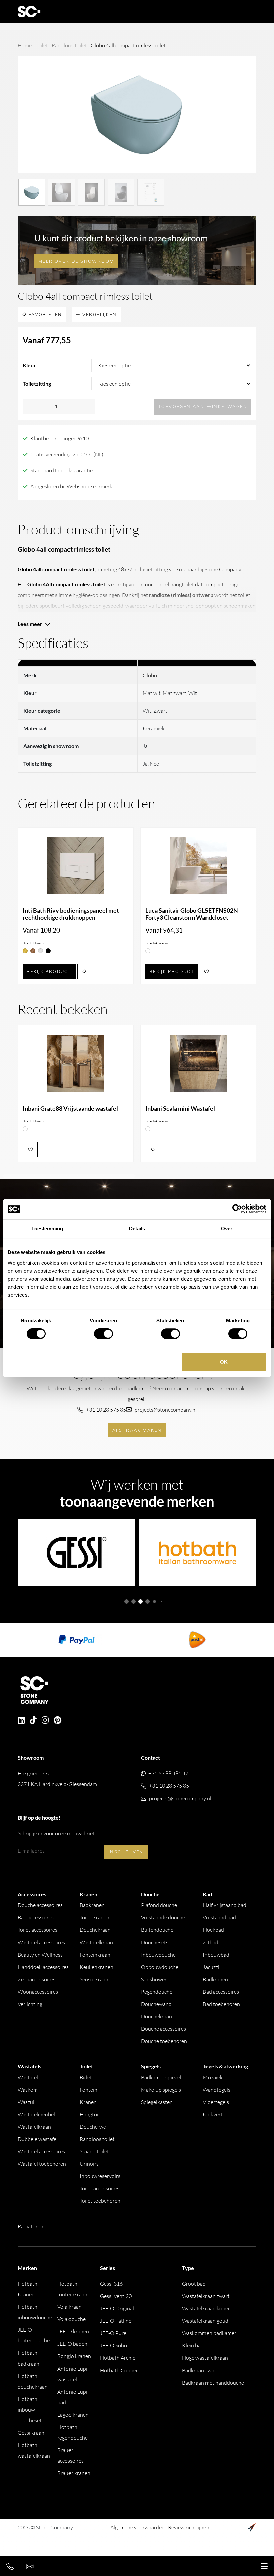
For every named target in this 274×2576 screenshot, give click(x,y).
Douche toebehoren (164, 2041)
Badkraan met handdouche (213, 2383)
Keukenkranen (96, 1967)
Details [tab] (137, 1228)
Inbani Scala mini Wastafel (180, 1108)
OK (224, 1362)
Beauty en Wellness (40, 1955)
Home (25, 45)
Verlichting (30, 2004)
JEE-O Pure (113, 2333)
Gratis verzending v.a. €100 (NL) (67, 454)
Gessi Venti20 (116, 2296)
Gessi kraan (31, 2433)
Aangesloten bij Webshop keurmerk (71, 486)
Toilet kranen (94, 1917)
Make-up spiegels (161, 2090)
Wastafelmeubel (36, 2114)
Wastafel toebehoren (42, 2164)
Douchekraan (95, 1930)
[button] (126, 1602)
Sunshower (154, 1979)
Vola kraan (70, 2307)
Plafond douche (159, 1905)
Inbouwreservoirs (100, 2176)
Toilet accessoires (38, 1930)
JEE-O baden (72, 2344)
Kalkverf (213, 2114)
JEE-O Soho (113, 2345)
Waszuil (27, 2102)
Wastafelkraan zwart (206, 2296)
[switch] (103, 1334)
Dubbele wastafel (38, 2139)
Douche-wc (93, 2127)
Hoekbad (213, 1930)
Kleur (29, 365)
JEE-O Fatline (116, 2321)
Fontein (88, 2090)
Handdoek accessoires (43, 1967)
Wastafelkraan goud (205, 2321)
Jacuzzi (211, 1967)
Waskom (28, 2090)
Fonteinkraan (95, 1955)
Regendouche (157, 1992)
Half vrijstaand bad (225, 1905)
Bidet (86, 2077)
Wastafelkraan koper (206, 2308)
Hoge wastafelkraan (205, 2358)
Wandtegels (217, 2090)
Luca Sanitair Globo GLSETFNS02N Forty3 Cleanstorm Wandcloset (192, 914)
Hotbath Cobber (119, 2370)
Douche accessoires (40, 1905)
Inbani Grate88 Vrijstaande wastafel (70, 1108)
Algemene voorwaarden (138, 2527)
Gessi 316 (111, 2284)
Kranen (88, 2102)
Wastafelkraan (96, 1942)
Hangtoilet (92, 2114)
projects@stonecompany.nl (166, 1410)
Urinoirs (89, 2164)
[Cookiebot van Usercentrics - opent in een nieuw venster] (237, 1209)
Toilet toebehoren (100, 2201)
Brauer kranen (74, 2473)
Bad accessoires (36, 1917)
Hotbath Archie (118, 2358)
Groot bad (194, 2284)
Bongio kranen (74, 2356)
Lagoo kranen (73, 2415)
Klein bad (193, 2345)
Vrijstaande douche (163, 1917)
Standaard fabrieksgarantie (61, 470)
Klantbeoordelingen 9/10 (59, 438)
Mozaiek (213, 2077)
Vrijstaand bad (219, 1917)
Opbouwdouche (160, 1967)
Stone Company (223, 569)
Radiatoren (31, 2226)
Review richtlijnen (189, 2527)
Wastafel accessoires (41, 1942)
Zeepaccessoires (37, 1979)
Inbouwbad (216, 1955)
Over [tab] (227, 1228)
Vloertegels (216, 2102)
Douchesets (155, 1942)
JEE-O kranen (73, 2331)
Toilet (42, 45)
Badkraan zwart (200, 2370)
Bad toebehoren (221, 2004)
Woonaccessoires (38, 1992)
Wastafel (28, 2077)
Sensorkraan (94, 1979)
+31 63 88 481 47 (168, 1773)
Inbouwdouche (158, 1955)
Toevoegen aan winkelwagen (203, 406)
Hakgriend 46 (57, 1779)
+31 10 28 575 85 (106, 1410)
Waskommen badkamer (209, 2333)
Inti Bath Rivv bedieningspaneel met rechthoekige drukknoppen (71, 914)
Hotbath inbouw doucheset (30, 2410)
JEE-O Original (117, 2308)
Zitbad (211, 1942)
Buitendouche (157, 1930)
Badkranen (92, 1905)
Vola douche (72, 2319)
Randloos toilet (69, 45)
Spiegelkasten (157, 2102)
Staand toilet (94, 2151)
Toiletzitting (37, 383)
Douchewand (156, 2004)
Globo (150, 675)
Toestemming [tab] (47, 1228)
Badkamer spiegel (161, 2077)
